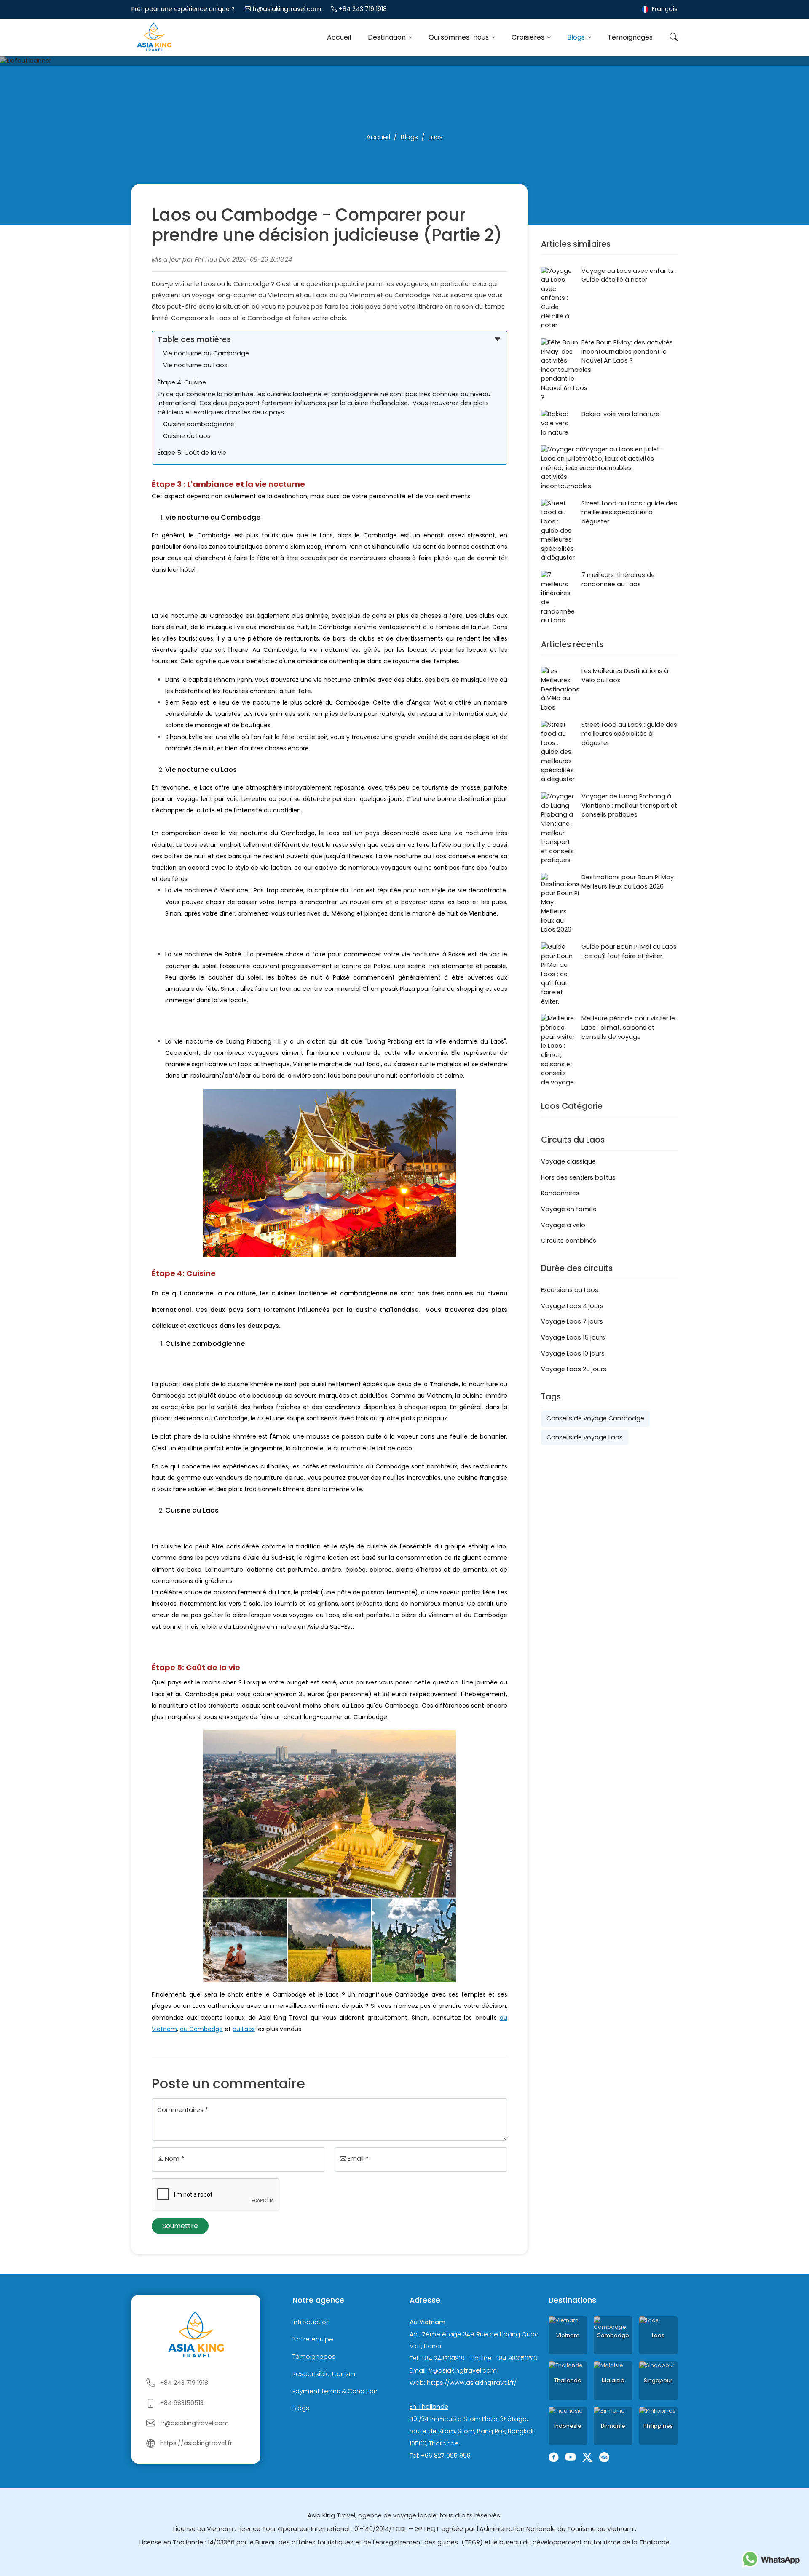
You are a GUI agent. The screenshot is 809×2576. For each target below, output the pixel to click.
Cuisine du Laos (187, 436)
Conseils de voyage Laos (585, 1437)
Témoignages (630, 37)
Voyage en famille (569, 1209)
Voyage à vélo (563, 1225)
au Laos (244, 2029)
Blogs (577, 37)
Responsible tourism (324, 2374)
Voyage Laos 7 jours (572, 1321)
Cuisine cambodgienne (200, 424)
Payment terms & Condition (335, 2391)
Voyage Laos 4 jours (572, 1306)
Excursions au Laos (570, 1290)
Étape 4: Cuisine (182, 382)
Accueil (339, 37)
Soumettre (180, 2226)
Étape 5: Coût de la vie (192, 453)
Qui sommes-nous (459, 37)
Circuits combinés (569, 1241)
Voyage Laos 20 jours (574, 1369)
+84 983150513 (182, 2403)
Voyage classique (568, 1161)
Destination (388, 37)
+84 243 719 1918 (363, 9)
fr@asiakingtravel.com (287, 9)
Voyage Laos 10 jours (573, 1353)
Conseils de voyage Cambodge (595, 1418)
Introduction (311, 2322)
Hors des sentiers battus (578, 1177)
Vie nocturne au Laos (195, 365)
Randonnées (560, 1193)
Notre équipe (313, 2339)
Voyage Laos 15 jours (573, 1337)
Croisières (529, 37)
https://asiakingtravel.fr (196, 2443)
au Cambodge (201, 2029)
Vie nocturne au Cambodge (206, 353)
